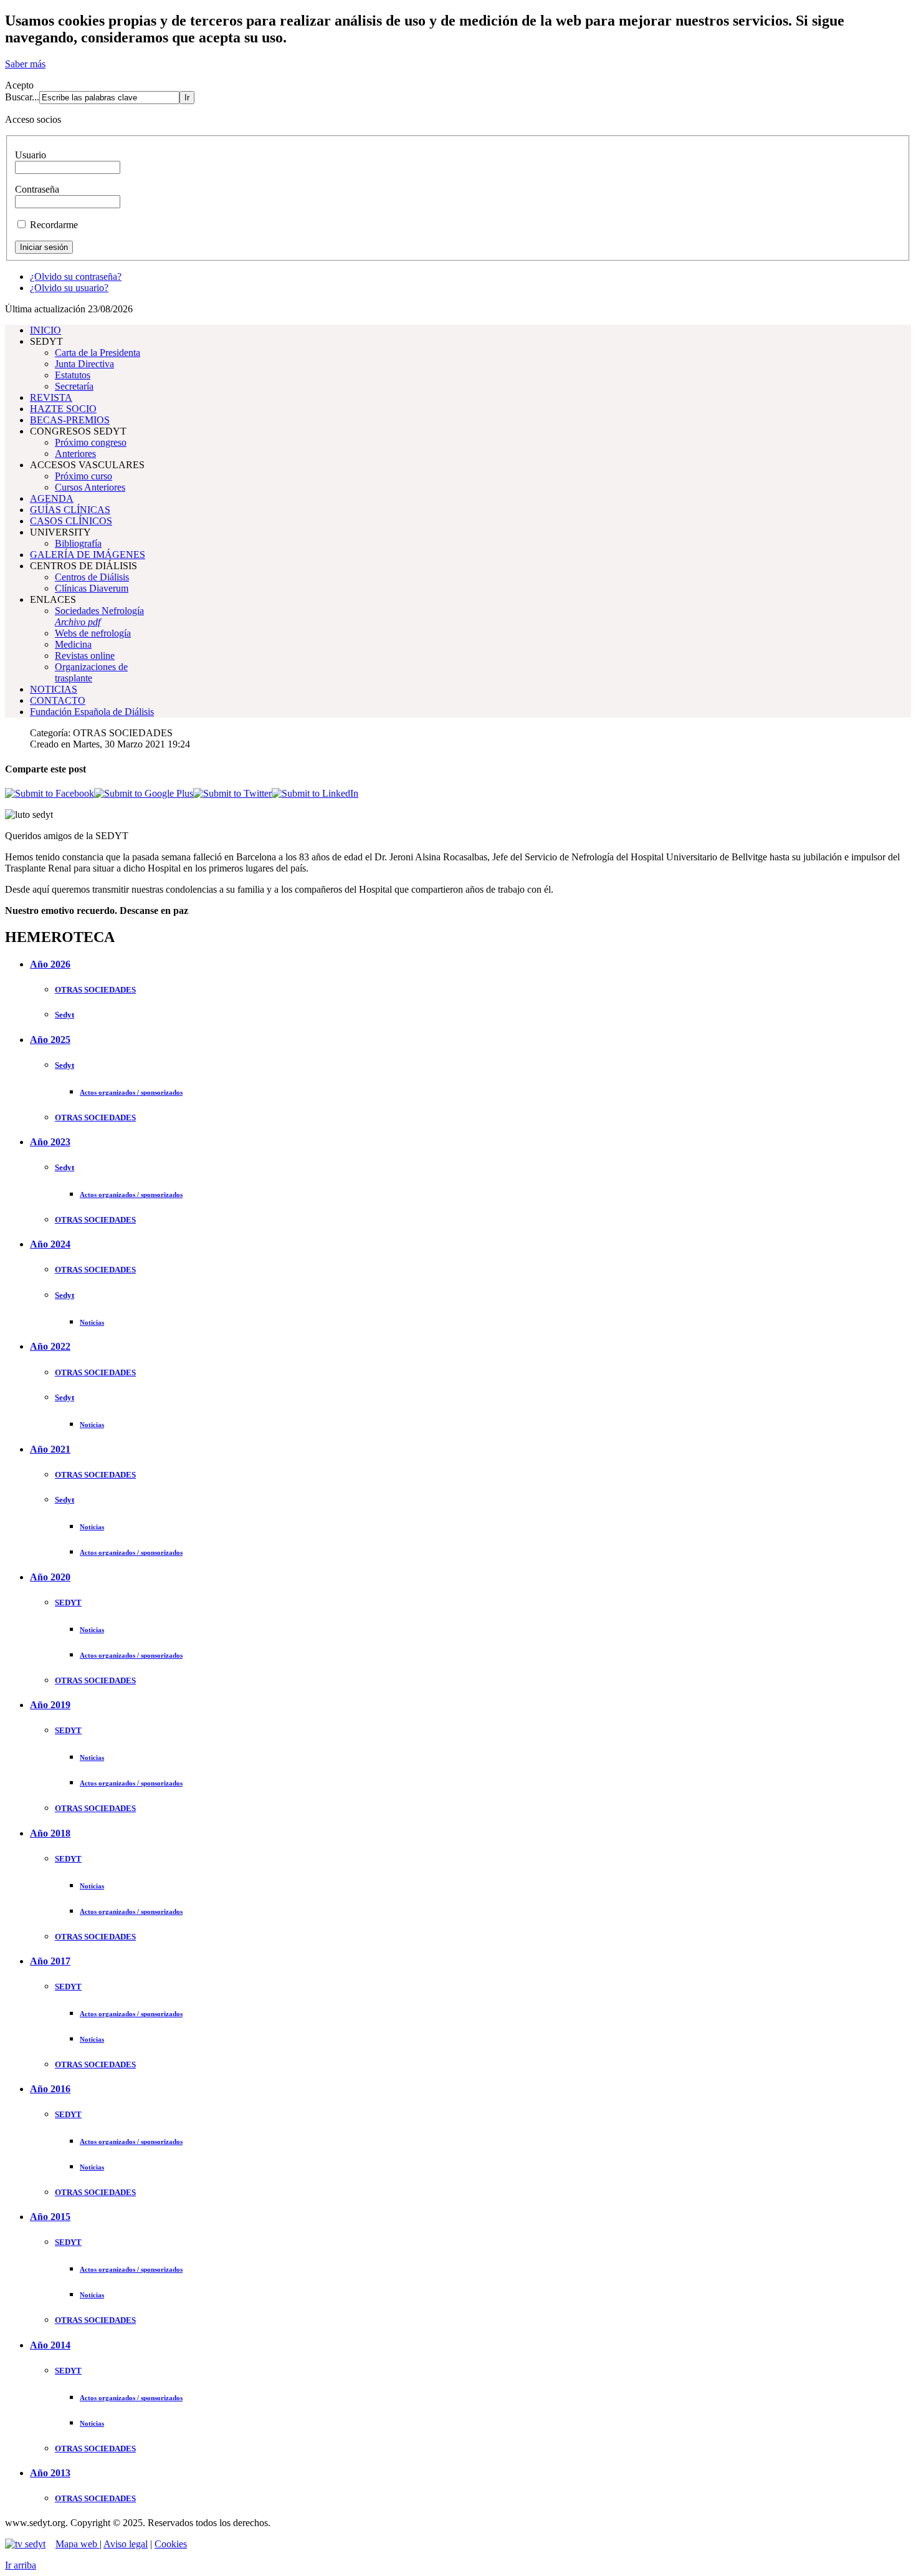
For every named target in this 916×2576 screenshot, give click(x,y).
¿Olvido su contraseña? (76, 276)
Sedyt (64, 1015)
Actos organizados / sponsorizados (131, 1092)
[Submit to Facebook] (50, 793)
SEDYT (68, 1603)
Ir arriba (21, 2565)
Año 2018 (50, 1833)
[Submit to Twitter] (232, 793)
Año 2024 (50, 1244)
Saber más (25, 64)
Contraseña (37, 189)
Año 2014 (50, 2345)
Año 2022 (50, 1346)
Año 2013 (50, 2473)
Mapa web (78, 2544)
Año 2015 (50, 2217)
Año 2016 (50, 2089)
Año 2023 (50, 1142)
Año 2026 (50, 964)
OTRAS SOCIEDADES (95, 990)
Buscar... (22, 97)
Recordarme (54, 225)
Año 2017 (50, 1961)
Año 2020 (50, 1577)
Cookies (171, 2544)
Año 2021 (50, 1449)
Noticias (92, 1322)
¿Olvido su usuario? (69, 288)
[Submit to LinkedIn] (315, 793)
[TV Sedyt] (25, 2544)
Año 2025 (50, 1040)
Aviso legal (126, 2544)
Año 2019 (50, 1705)
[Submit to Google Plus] (144, 793)
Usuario (31, 155)
